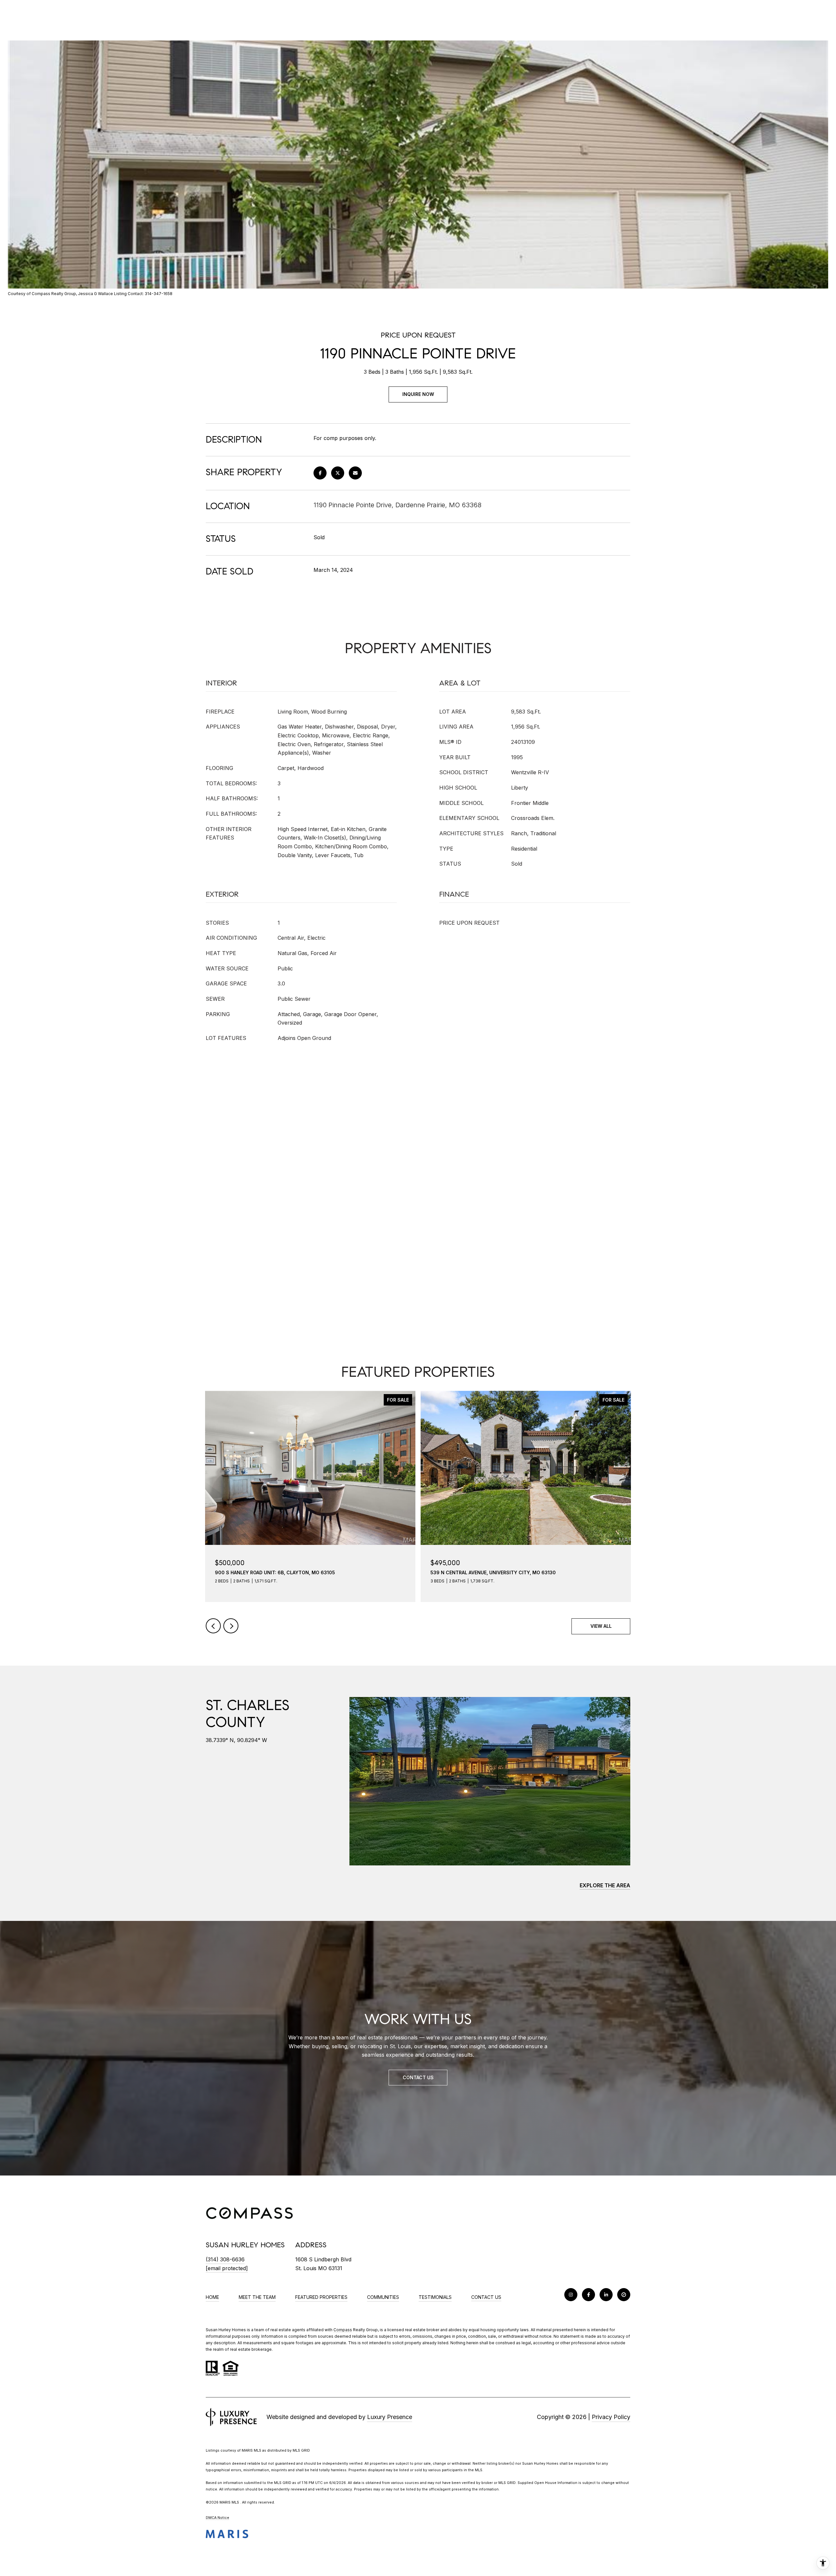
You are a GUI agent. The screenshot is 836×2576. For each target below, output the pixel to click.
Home (212, 2297)
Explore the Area (605, 1885)
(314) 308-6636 (225, 2259)
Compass (343, 2330)
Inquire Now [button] (418, 394)
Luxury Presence (390, 2417)
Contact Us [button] (418, 2077)
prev (213, 1626)
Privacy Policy (611, 2417)
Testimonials (435, 2297)
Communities (383, 2297)
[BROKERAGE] (624, 2295)
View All (601, 1626)
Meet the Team (257, 2297)
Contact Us (486, 2297)
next (231, 1626)
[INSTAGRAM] (571, 2295)
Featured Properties (321, 2297)
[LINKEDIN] (606, 2295)
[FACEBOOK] (588, 2295)
